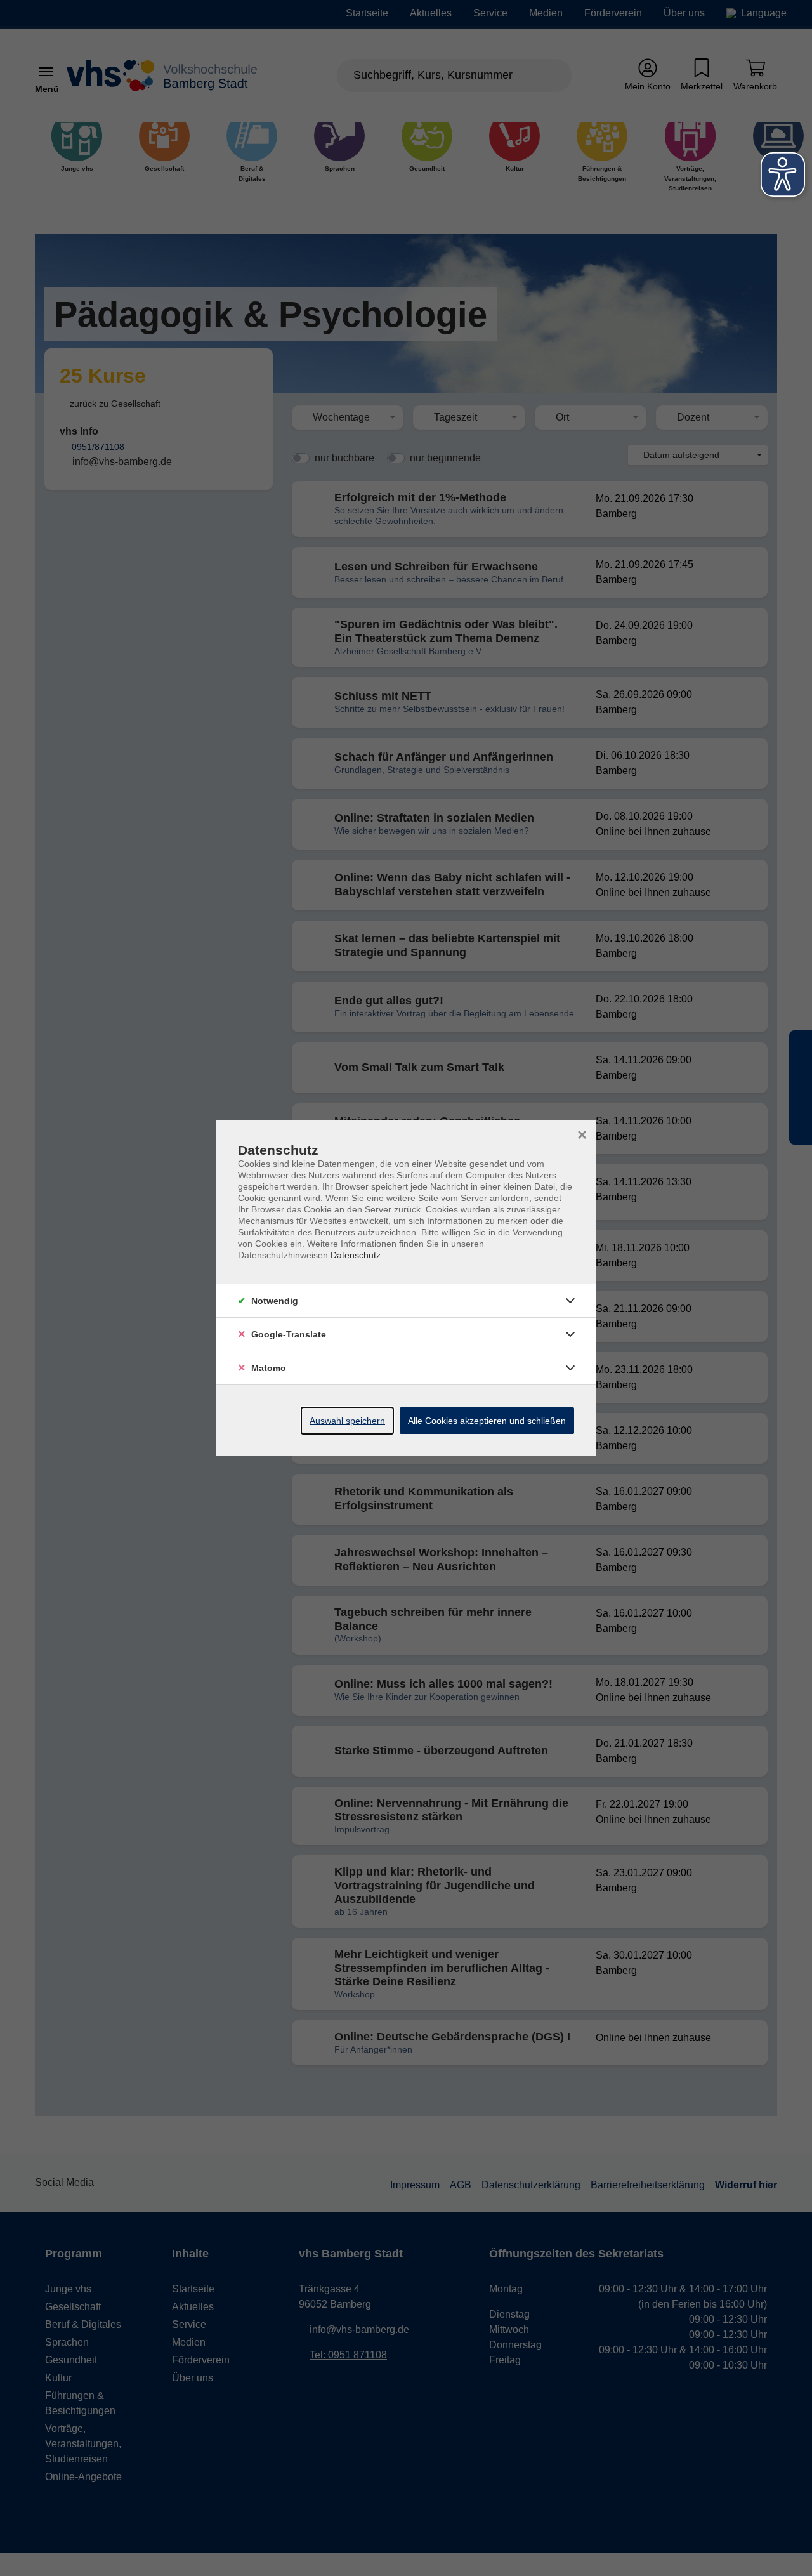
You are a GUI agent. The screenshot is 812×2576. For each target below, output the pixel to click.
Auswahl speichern (347, 1421)
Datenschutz (356, 1255)
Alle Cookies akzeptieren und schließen (487, 1421)
